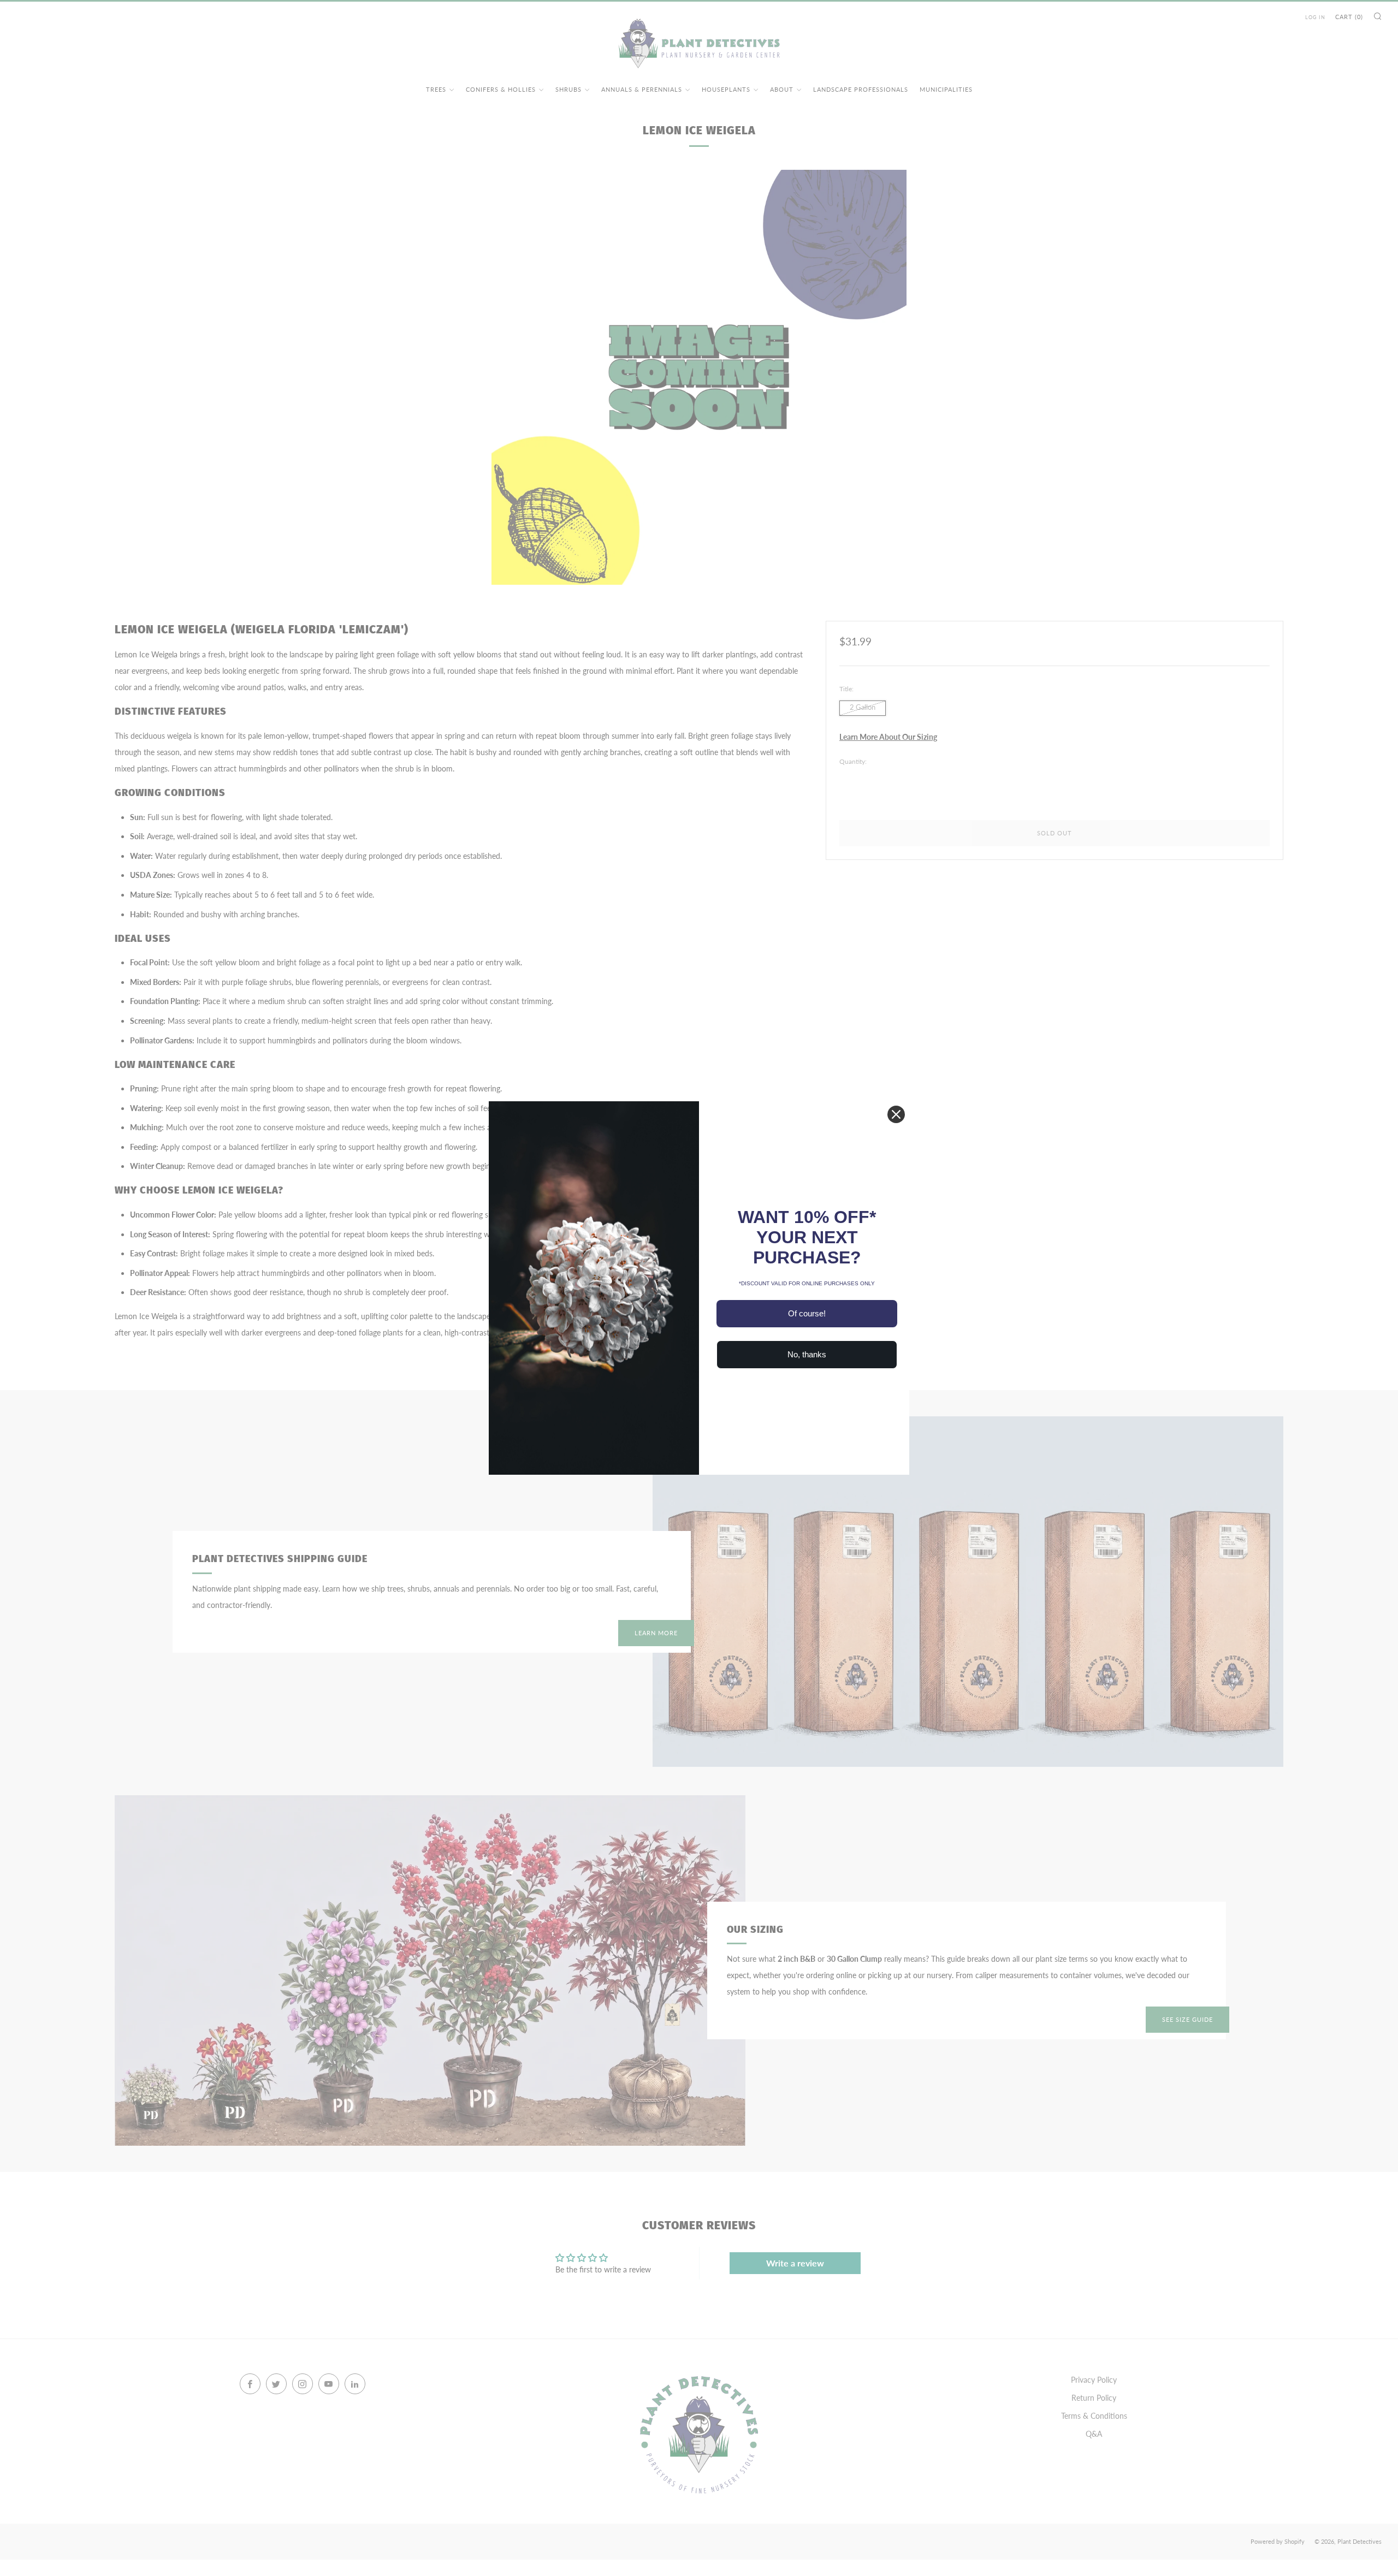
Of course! (807, 1313)
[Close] (896, 1114)
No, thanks (807, 1354)
